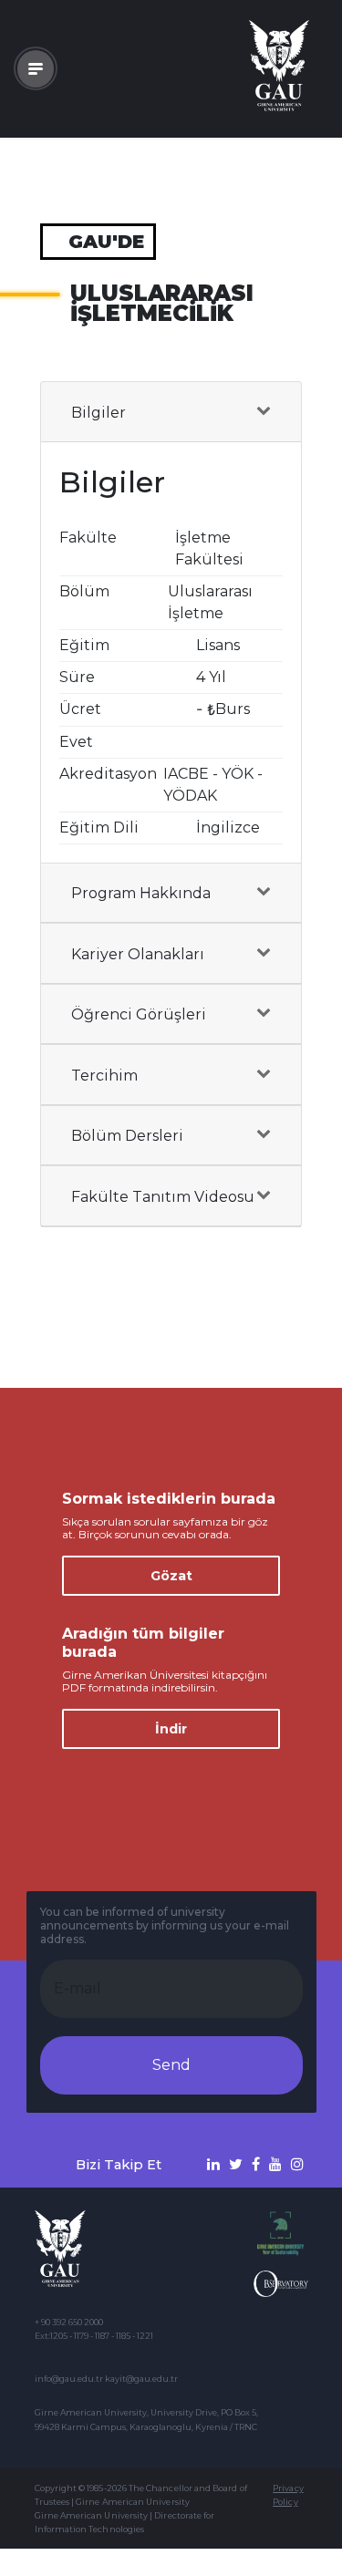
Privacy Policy (288, 2495)
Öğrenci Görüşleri (139, 1014)
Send (171, 2065)
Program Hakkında (141, 893)
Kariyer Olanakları (138, 954)
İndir (171, 1729)
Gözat (171, 1576)
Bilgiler (98, 413)
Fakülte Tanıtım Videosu (163, 1197)
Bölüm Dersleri (127, 1136)
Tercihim (104, 1076)
